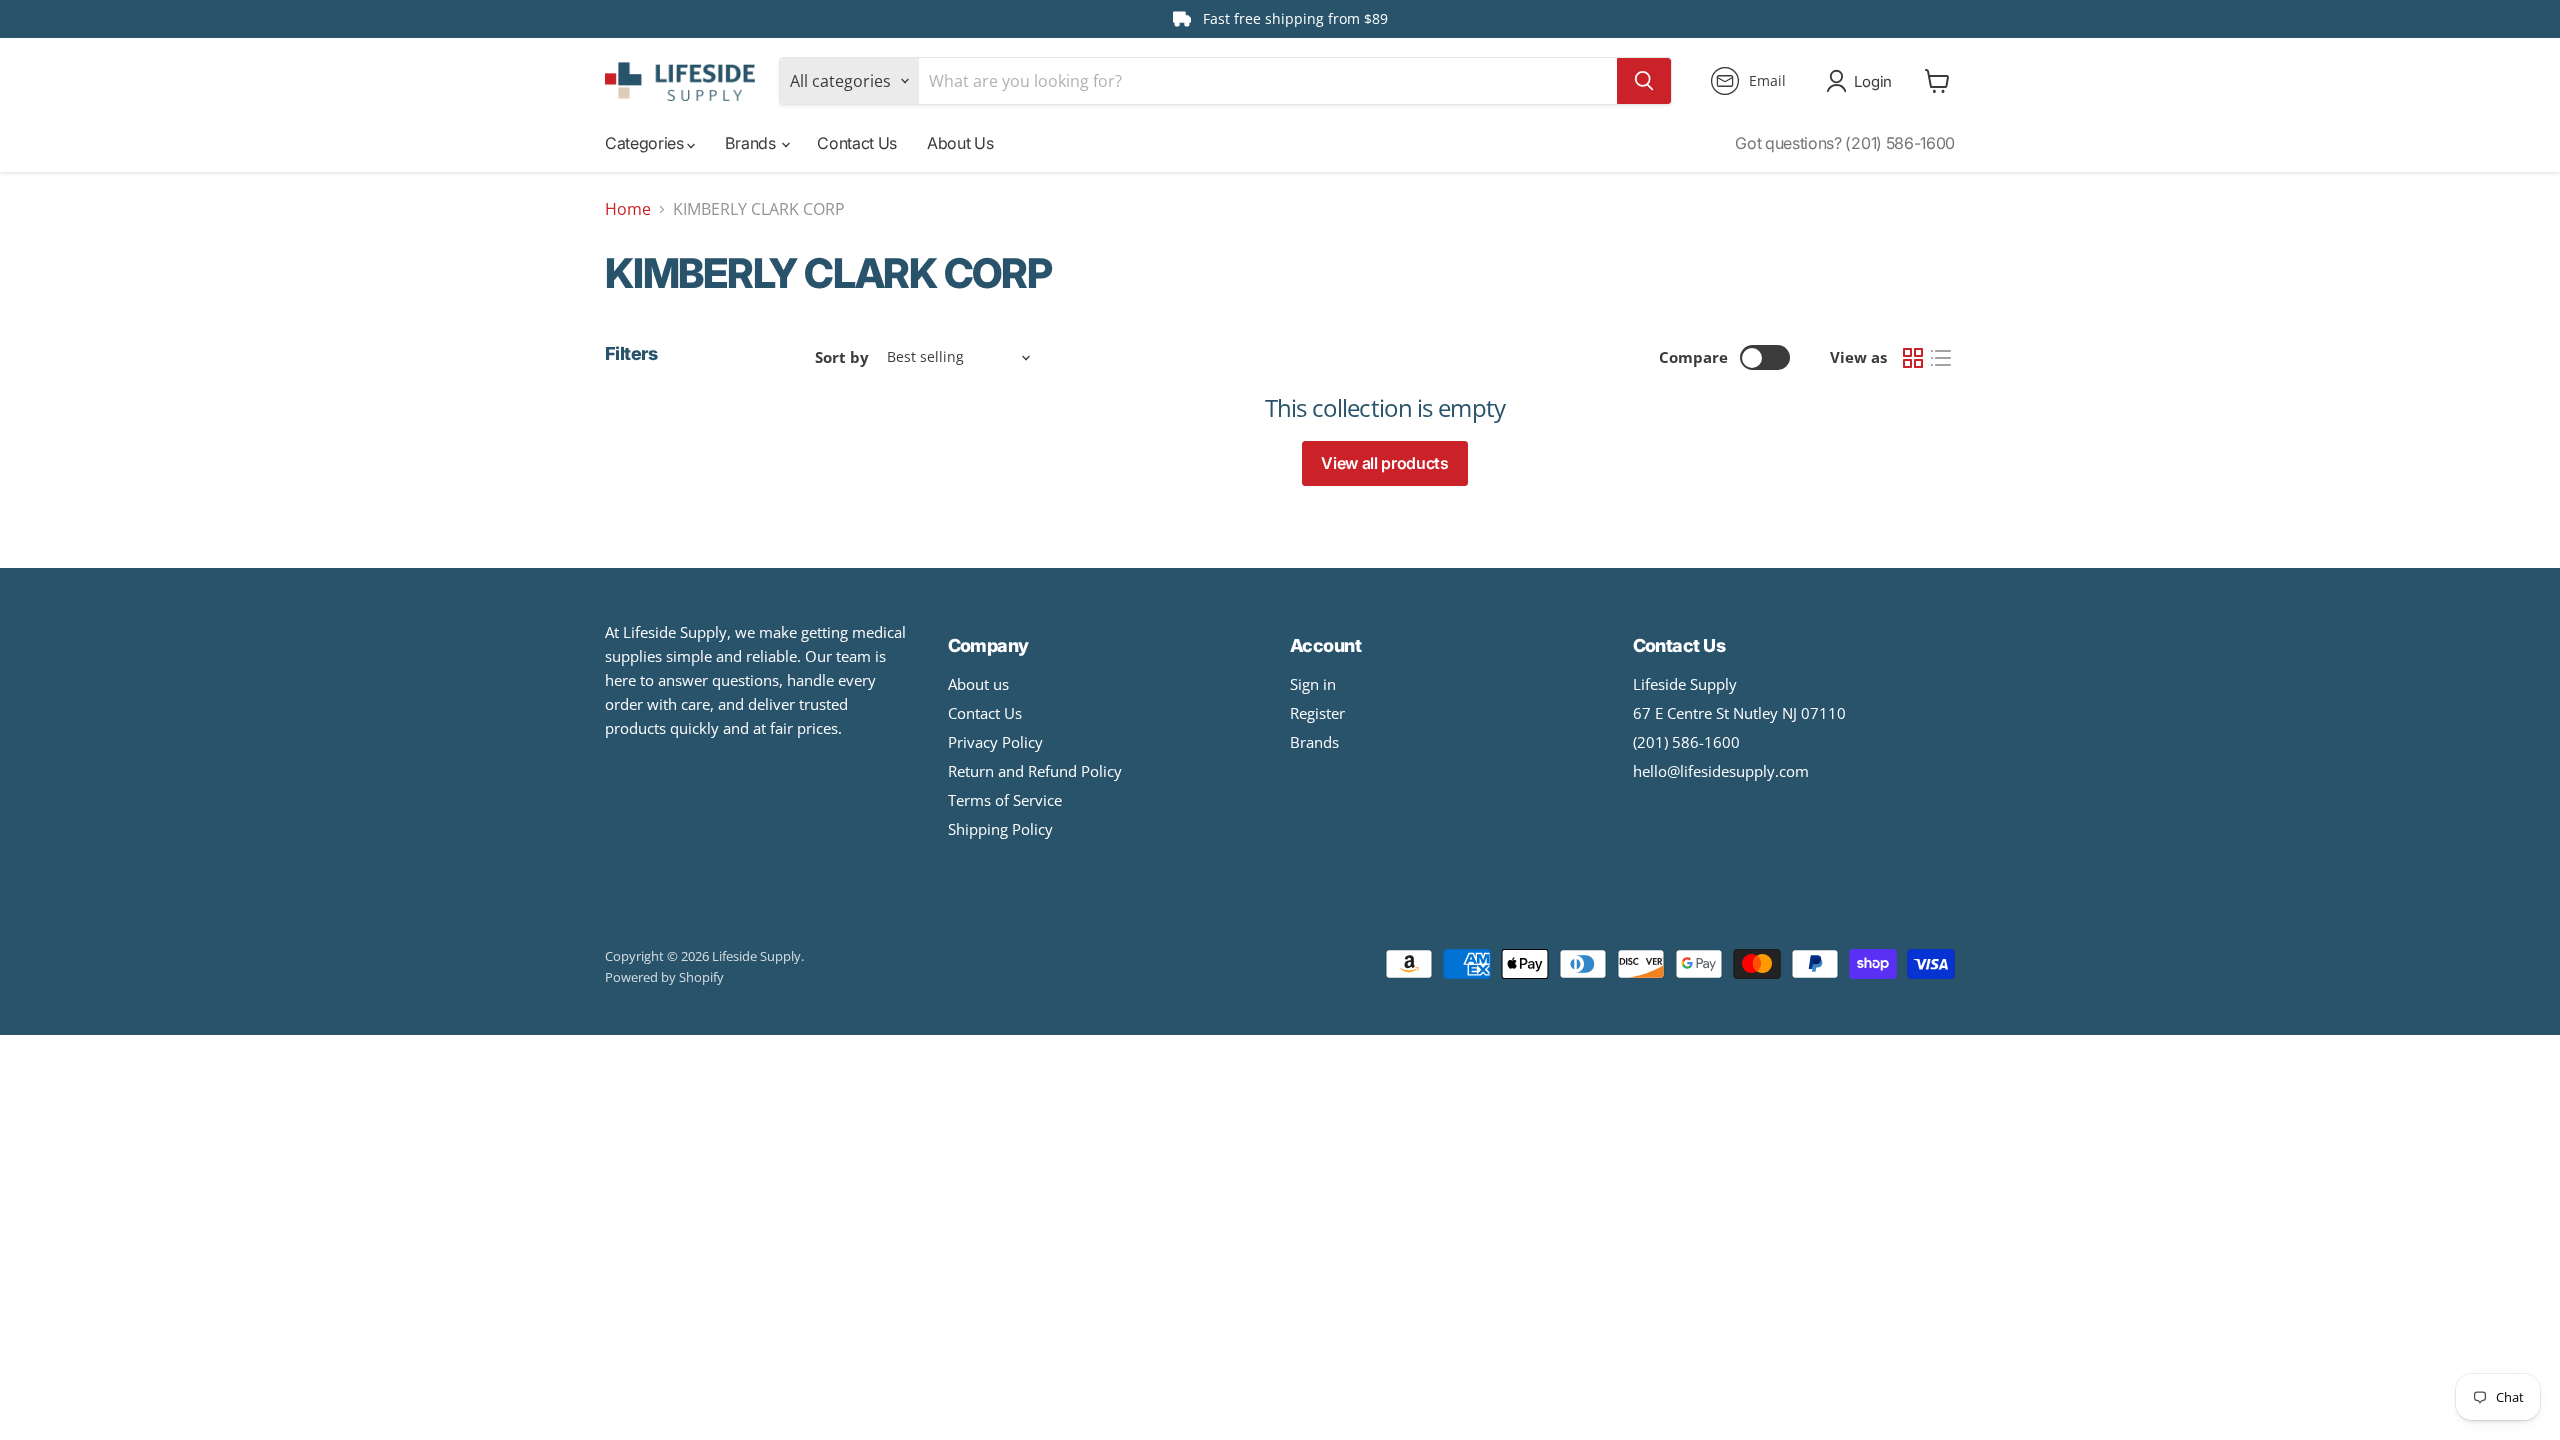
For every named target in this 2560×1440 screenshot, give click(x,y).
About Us (960, 143)
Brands (752, 143)
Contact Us (857, 143)
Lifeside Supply (1685, 684)
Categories (646, 143)
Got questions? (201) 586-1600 (1845, 143)
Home (628, 209)
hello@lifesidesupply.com (1721, 771)
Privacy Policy (995, 742)
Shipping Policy (1000, 829)
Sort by (842, 357)
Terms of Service (1005, 800)
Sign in (1313, 684)
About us (978, 684)
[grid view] (1913, 358)
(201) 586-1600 (1686, 742)
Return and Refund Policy (1035, 771)
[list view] (1941, 358)
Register (1317, 713)
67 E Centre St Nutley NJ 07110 (1739, 713)
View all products (1385, 463)
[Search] (1644, 81)
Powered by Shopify (664, 977)
